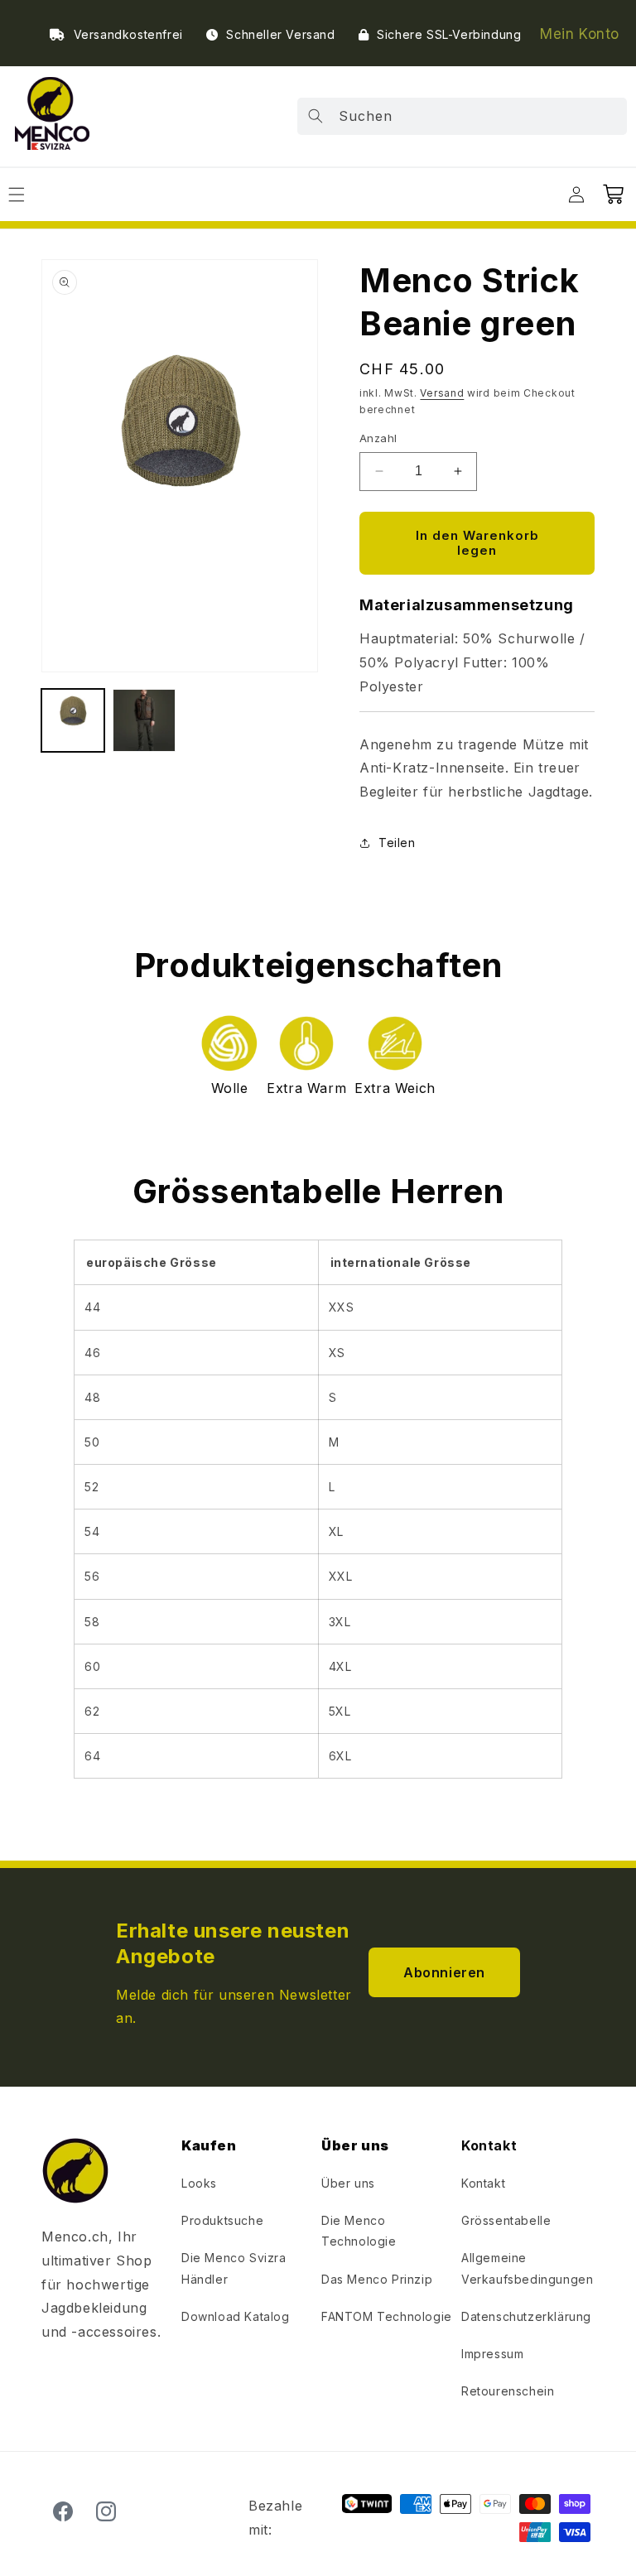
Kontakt (483, 2183)
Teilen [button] (397, 843)
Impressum (492, 2354)
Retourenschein (508, 2391)
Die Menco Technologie (359, 2231)
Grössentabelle (506, 2220)
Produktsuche (222, 2220)
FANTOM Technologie (387, 2316)
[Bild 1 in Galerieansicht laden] (73, 720)
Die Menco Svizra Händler (234, 2268)
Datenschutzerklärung (526, 2316)
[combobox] (462, 116)
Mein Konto (580, 34)
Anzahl (378, 438)
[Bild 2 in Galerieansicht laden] (144, 720)
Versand (442, 393)
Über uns (348, 2183)
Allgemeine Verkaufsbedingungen (527, 2268)
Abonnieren (444, 1972)
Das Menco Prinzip (377, 2279)
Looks (199, 2183)
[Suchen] (316, 116)
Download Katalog (236, 2316)
